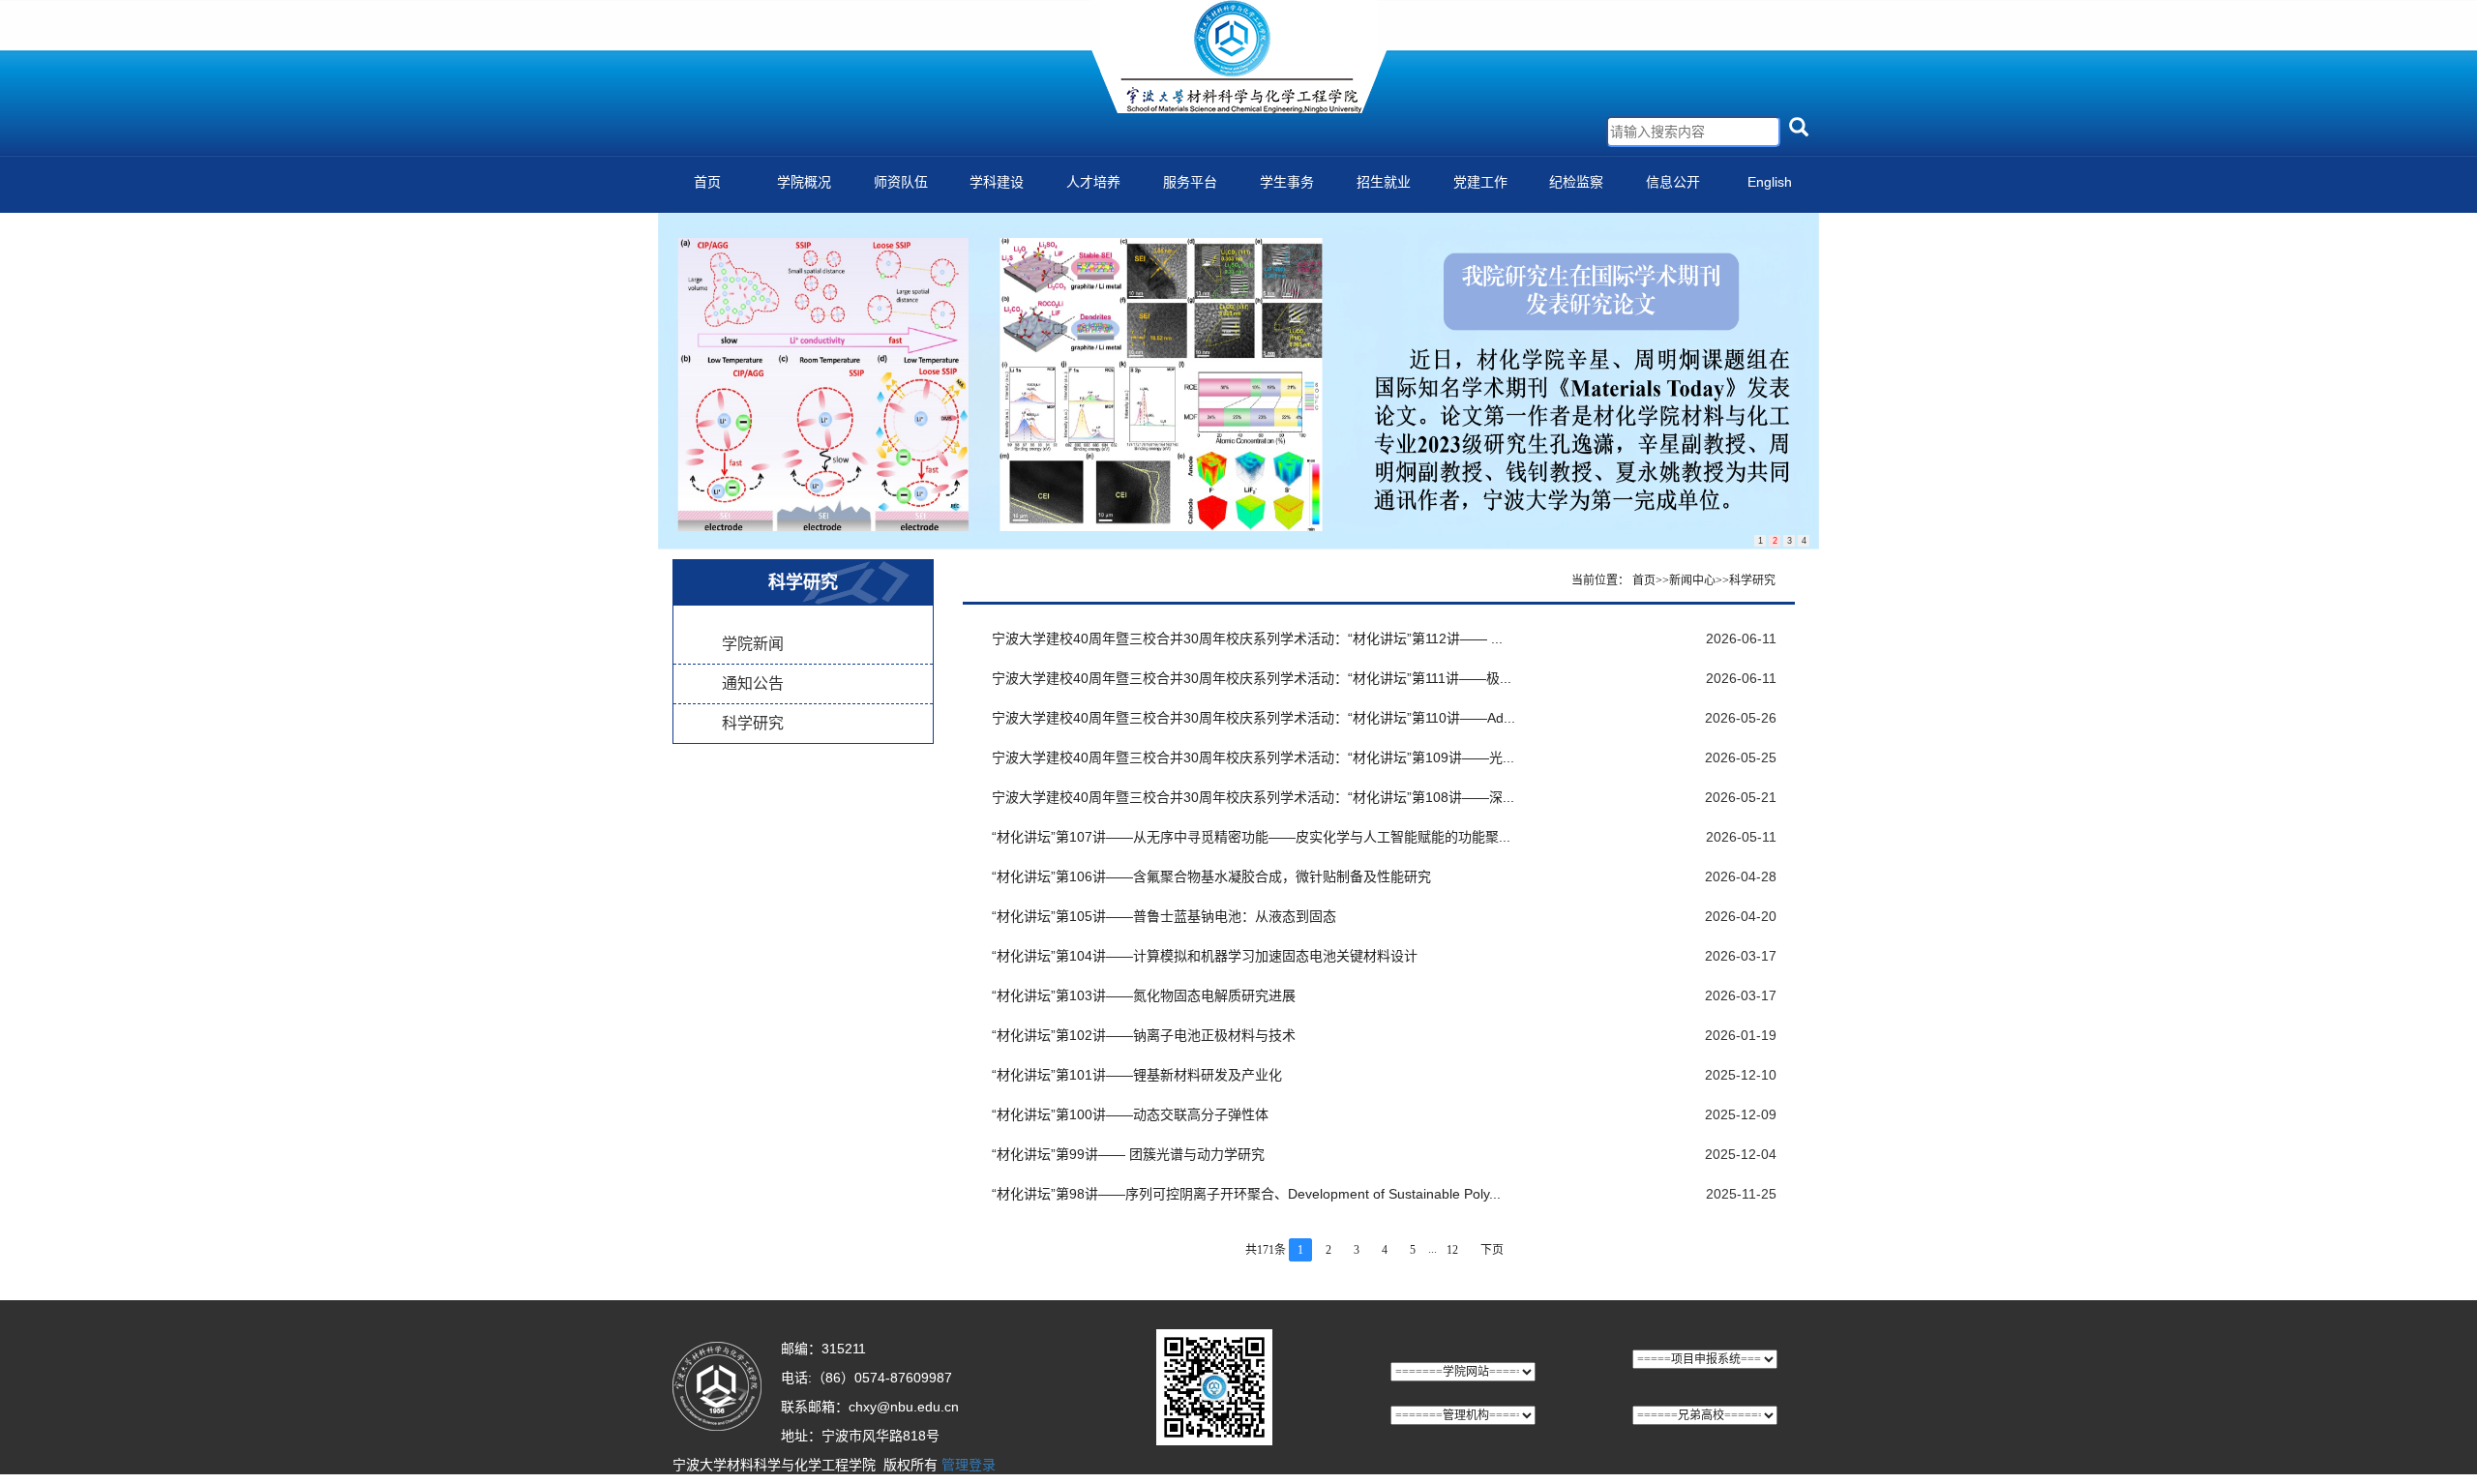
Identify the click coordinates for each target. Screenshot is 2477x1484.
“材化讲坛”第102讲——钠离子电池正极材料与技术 (1144, 1035)
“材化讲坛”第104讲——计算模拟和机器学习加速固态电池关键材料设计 (1205, 956)
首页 (707, 182)
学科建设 (997, 182)
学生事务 (1287, 182)
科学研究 (753, 723)
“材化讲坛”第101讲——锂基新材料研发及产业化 (1137, 1075)
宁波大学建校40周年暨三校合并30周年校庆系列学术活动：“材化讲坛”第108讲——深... (1253, 797)
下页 (1492, 1250)
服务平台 (1190, 182)
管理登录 (969, 1465)
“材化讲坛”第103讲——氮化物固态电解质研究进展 (1144, 995)
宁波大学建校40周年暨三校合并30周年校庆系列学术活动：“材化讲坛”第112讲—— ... (1247, 638)
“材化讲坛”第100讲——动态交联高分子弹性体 (1130, 1114)
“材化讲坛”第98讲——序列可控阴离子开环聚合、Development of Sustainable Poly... (1246, 1194)
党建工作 (1480, 182)
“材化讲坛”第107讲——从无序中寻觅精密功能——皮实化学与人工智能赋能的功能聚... (1251, 837)
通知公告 (753, 683)
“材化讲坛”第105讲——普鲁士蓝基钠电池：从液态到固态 (1164, 916)
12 (1452, 1250)
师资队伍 (901, 182)
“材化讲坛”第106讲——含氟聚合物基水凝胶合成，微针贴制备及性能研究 (1211, 876)
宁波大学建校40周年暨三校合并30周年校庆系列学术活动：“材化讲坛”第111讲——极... (1252, 678)
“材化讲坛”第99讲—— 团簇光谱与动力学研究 (1128, 1154)
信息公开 (1673, 182)
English (1770, 182)
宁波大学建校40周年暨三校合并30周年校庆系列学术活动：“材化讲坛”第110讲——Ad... (1253, 718)
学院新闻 (753, 644)
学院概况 (804, 182)
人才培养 (1093, 182)
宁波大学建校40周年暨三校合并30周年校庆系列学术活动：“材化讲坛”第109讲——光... (1253, 757)
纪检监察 (1576, 182)
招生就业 (1384, 182)
